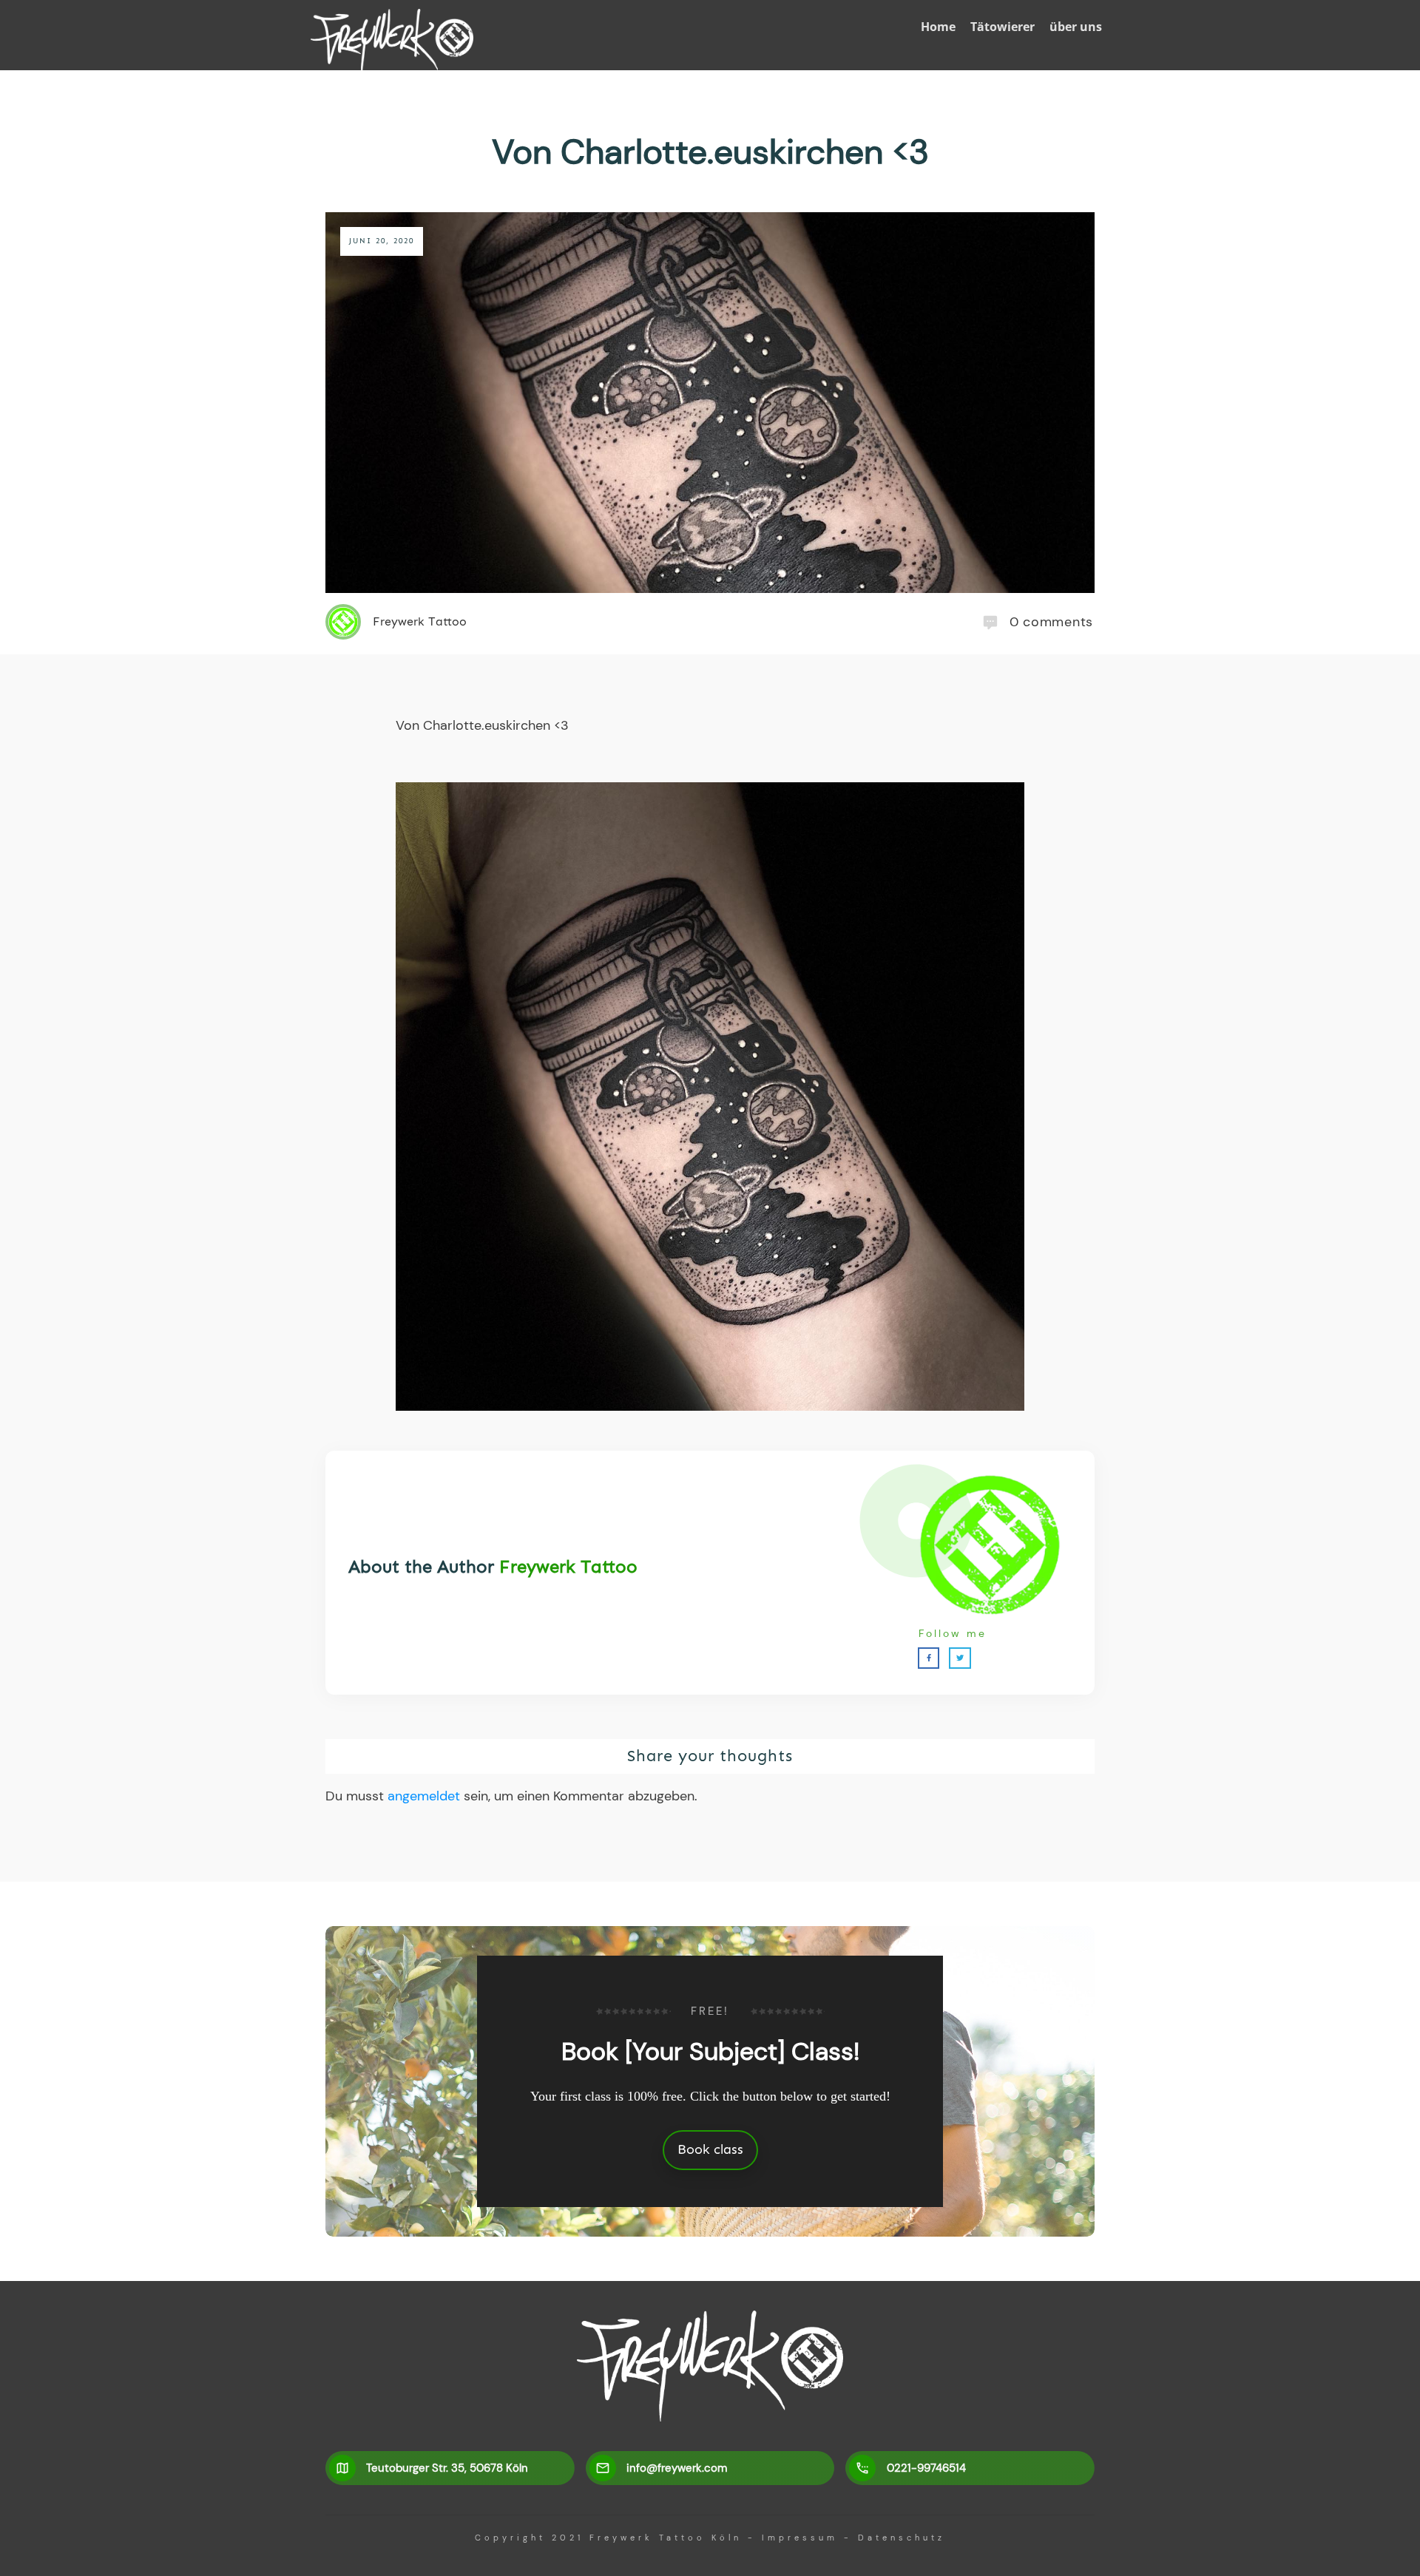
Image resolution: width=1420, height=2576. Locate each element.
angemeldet (424, 1796)
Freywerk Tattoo (568, 1566)
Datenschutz (902, 2538)
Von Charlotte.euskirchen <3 (710, 152)
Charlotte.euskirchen (487, 725)
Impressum (800, 2538)
